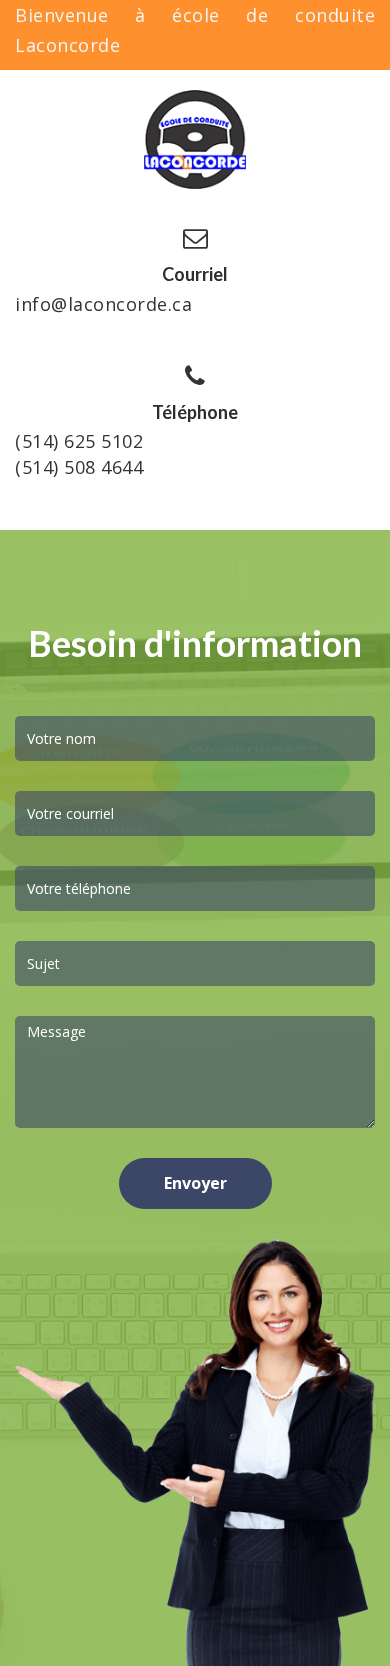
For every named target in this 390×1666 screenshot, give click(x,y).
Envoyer (195, 1183)
